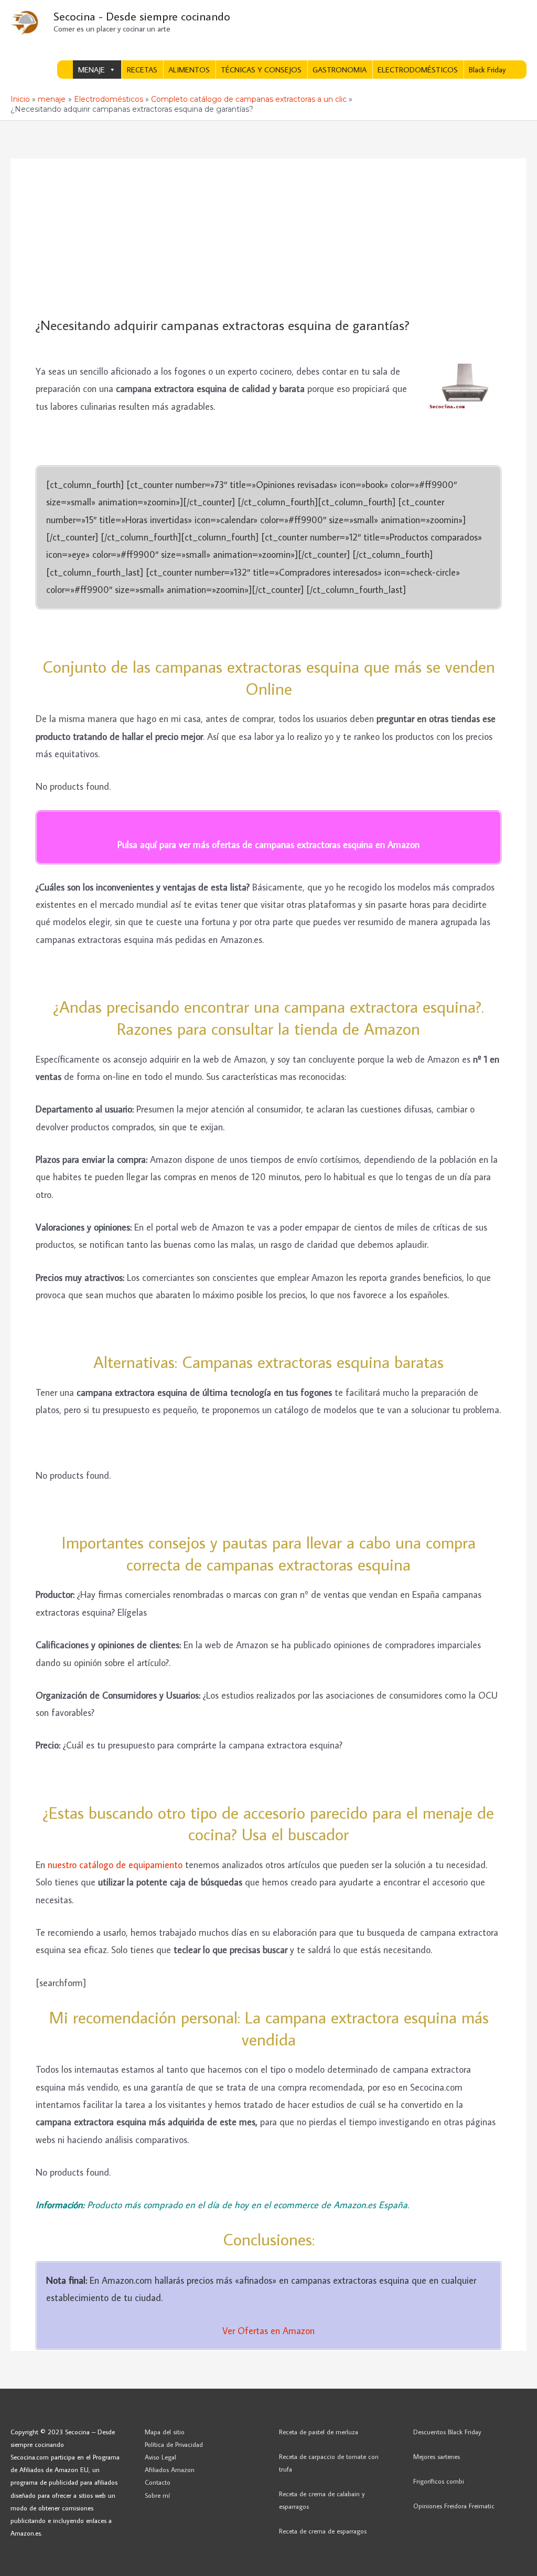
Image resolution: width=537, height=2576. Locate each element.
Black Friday (487, 70)
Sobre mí (157, 2495)
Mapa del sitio (165, 2432)
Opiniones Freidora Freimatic (454, 2506)
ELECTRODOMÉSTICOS (418, 70)
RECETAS (142, 70)
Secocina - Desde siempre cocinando (142, 16)
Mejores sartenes (437, 2456)
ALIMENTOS (189, 70)
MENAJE (92, 70)
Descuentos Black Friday (447, 2432)
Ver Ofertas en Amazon (268, 2331)
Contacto (158, 2482)
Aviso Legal (160, 2457)
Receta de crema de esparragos (323, 2531)
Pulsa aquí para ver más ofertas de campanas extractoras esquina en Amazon (268, 845)
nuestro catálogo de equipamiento (115, 1865)
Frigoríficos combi (439, 2481)
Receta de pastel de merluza (319, 2432)
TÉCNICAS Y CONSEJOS (261, 70)
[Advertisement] (268, 238)
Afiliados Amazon (170, 2469)
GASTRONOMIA (340, 70)
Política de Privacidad (174, 2444)
